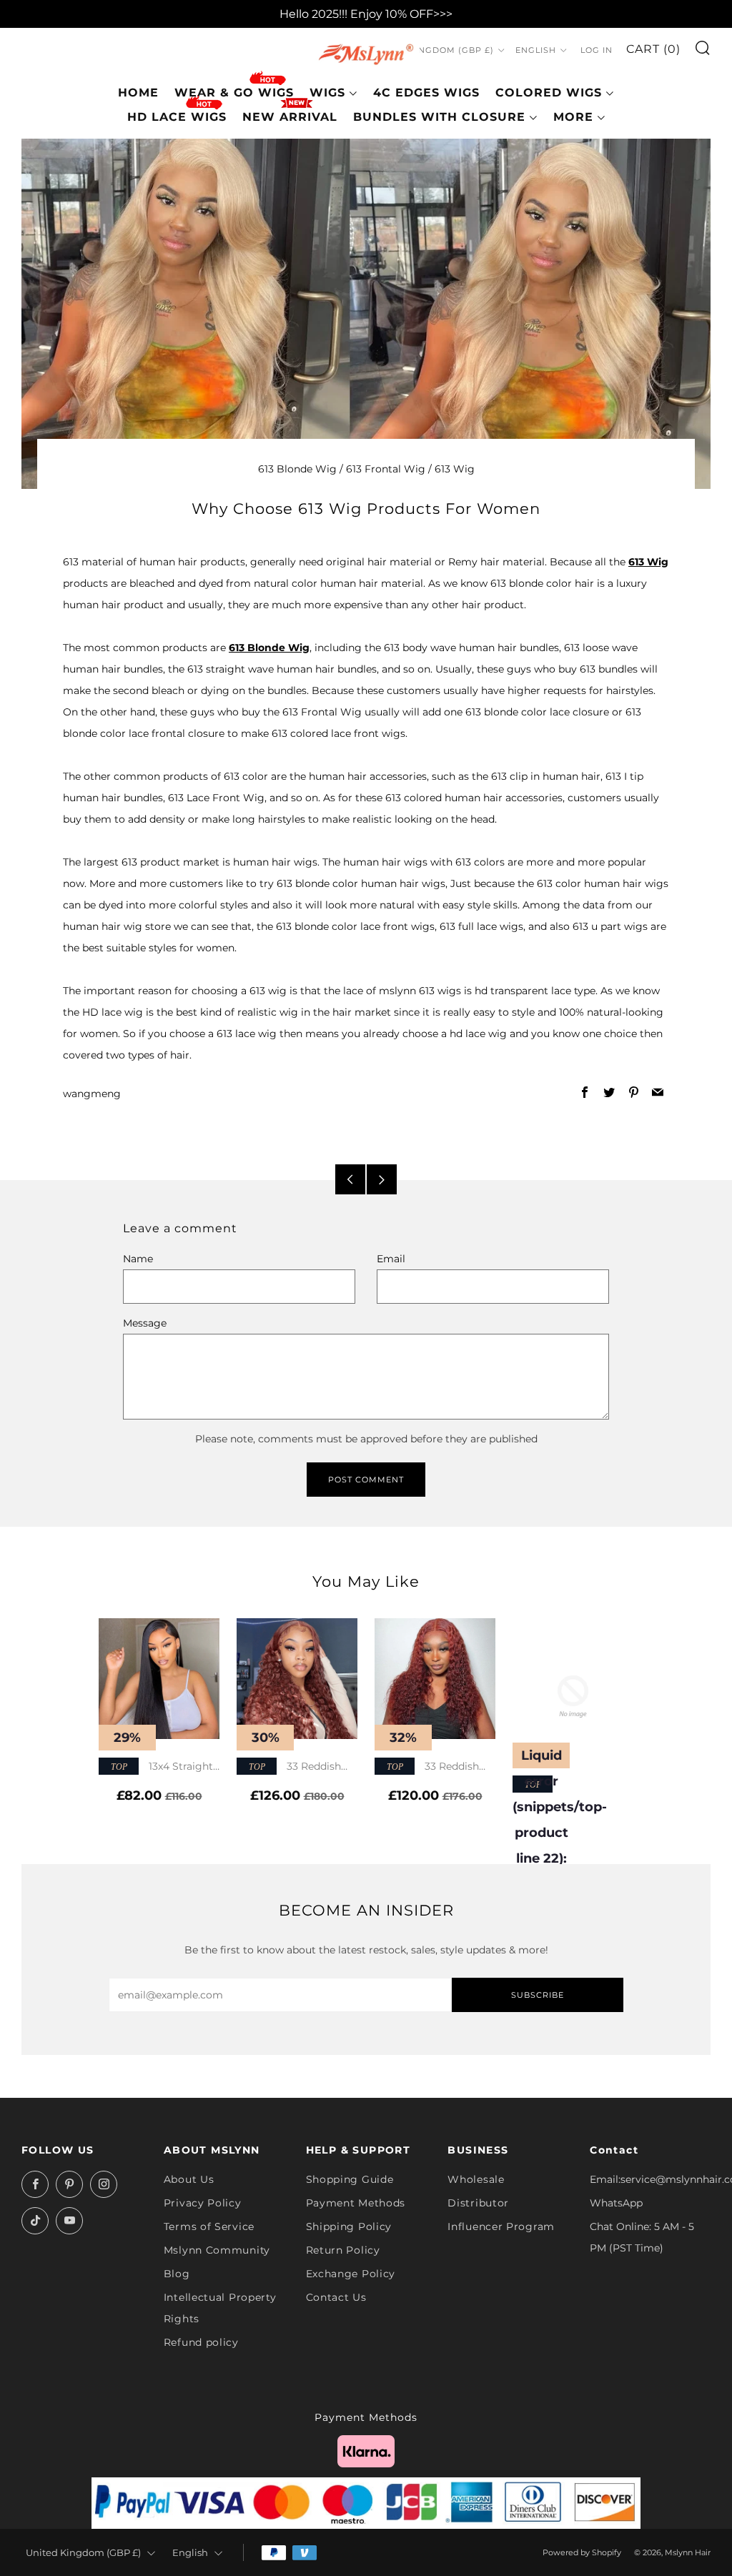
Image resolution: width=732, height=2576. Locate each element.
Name (138, 1259)
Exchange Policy (351, 2274)
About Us (189, 2179)
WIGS (327, 93)
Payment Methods (356, 2203)
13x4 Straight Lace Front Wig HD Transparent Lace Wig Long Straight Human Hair (156, 1767)
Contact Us (336, 2297)
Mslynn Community (217, 2250)
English (536, 50)
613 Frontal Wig (386, 469)
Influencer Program (501, 2226)
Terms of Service (209, 2226)
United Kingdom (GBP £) (432, 50)
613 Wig (455, 469)
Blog (177, 2274)
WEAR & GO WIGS (234, 93)
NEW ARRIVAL (290, 117)
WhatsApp (616, 2203)
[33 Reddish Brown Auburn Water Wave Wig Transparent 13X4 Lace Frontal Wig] (435, 1679)
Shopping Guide (350, 2179)
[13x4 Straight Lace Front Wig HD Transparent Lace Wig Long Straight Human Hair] (159, 1679)
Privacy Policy (203, 2203)
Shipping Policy (349, 2226)
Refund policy (201, 2342)
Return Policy (343, 2250)
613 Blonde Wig (297, 469)
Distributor (478, 2203)
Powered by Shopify (582, 2552)
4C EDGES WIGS (426, 93)
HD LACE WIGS (177, 117)
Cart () (653, 49)
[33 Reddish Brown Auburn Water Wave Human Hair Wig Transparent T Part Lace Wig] (297, 1679)
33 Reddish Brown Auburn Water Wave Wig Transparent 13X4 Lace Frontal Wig (432, 1767)
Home (138, 93)
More (573, 117)
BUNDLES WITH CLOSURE (439, 117)
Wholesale (476, 2179)
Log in (597, 50)
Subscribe (538, 1995)
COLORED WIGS (549, 93)
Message (145, 1323)
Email (391, 1259)
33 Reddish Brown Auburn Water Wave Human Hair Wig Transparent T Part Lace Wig (296, 1767)
